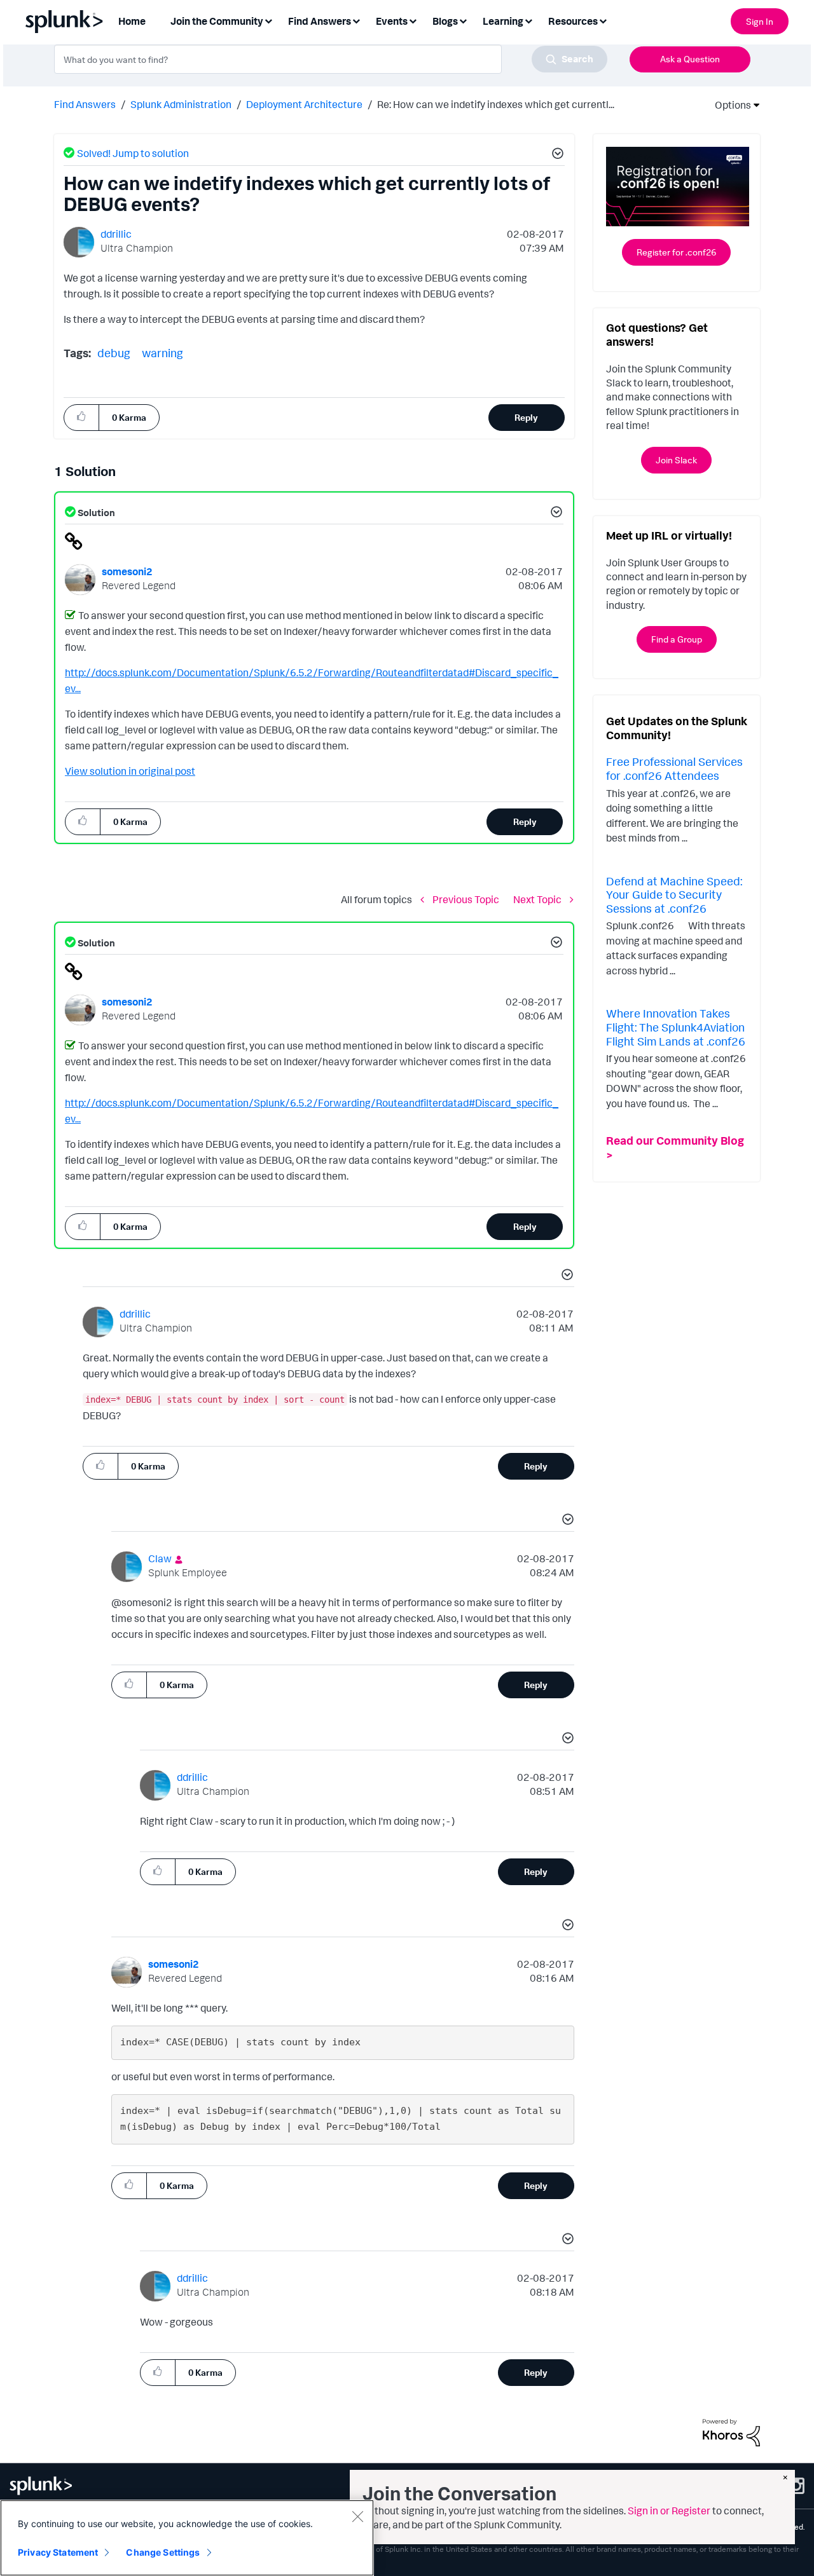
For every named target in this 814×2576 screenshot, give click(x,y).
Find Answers (85, 104)
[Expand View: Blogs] (463, 20)
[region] (187, 2538)
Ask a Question (690, 59)
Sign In (760, 21)
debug (114, 353)
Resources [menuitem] (573, 21)
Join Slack (676, 460)
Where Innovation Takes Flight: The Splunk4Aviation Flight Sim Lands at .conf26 (676, 1027)
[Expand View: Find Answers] (356, 20)
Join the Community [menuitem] (217, 21)
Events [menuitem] (392, 21)
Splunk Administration (181, 104)
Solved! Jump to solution (133, 153)
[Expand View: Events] (413, 20)
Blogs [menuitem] (445, 21)
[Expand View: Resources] (603, 20)
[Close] (357, 2516)
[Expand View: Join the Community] (268, 20)
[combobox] (331, 59)
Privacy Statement (58, 2552)
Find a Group (677, 639)
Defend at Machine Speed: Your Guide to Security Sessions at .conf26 (674, 895)
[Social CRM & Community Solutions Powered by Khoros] (731, 2432)
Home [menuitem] (132, 21)
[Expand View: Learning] (528, 20)
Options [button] (729, 105)
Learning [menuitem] (503, 21)
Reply (526, 417)
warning (162, 353)
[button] (556, 155)
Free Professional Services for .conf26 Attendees (674, 768)
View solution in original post (130, 771)
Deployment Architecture (304, 104)
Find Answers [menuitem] (320, 21)
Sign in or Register (669, 2511)
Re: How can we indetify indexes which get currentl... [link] (496, 104)
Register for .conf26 (676, 252)
